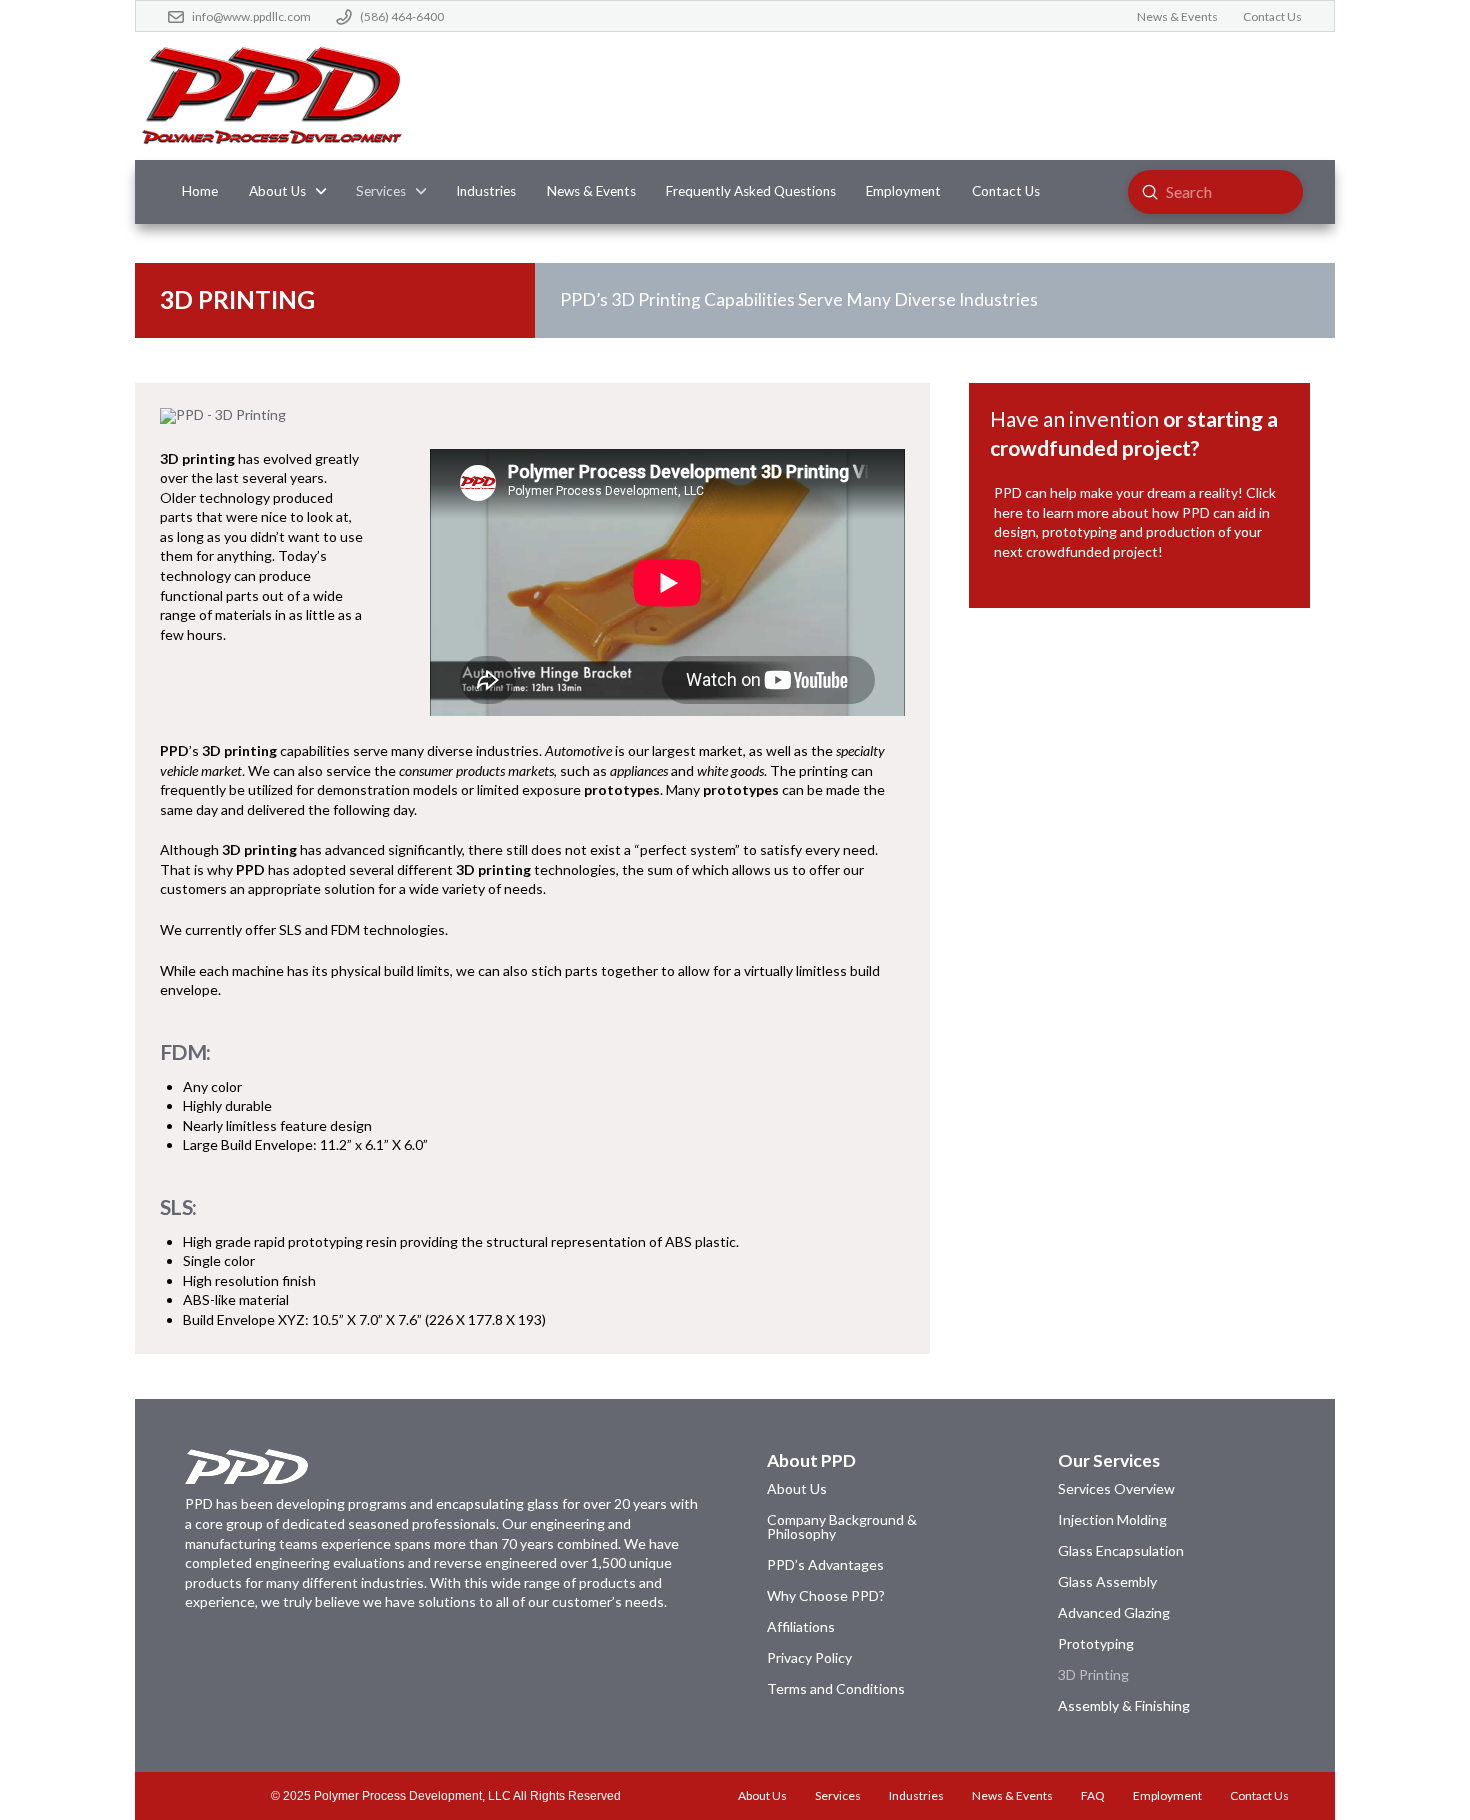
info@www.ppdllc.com (251, 16)
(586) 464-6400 (402, 16)
